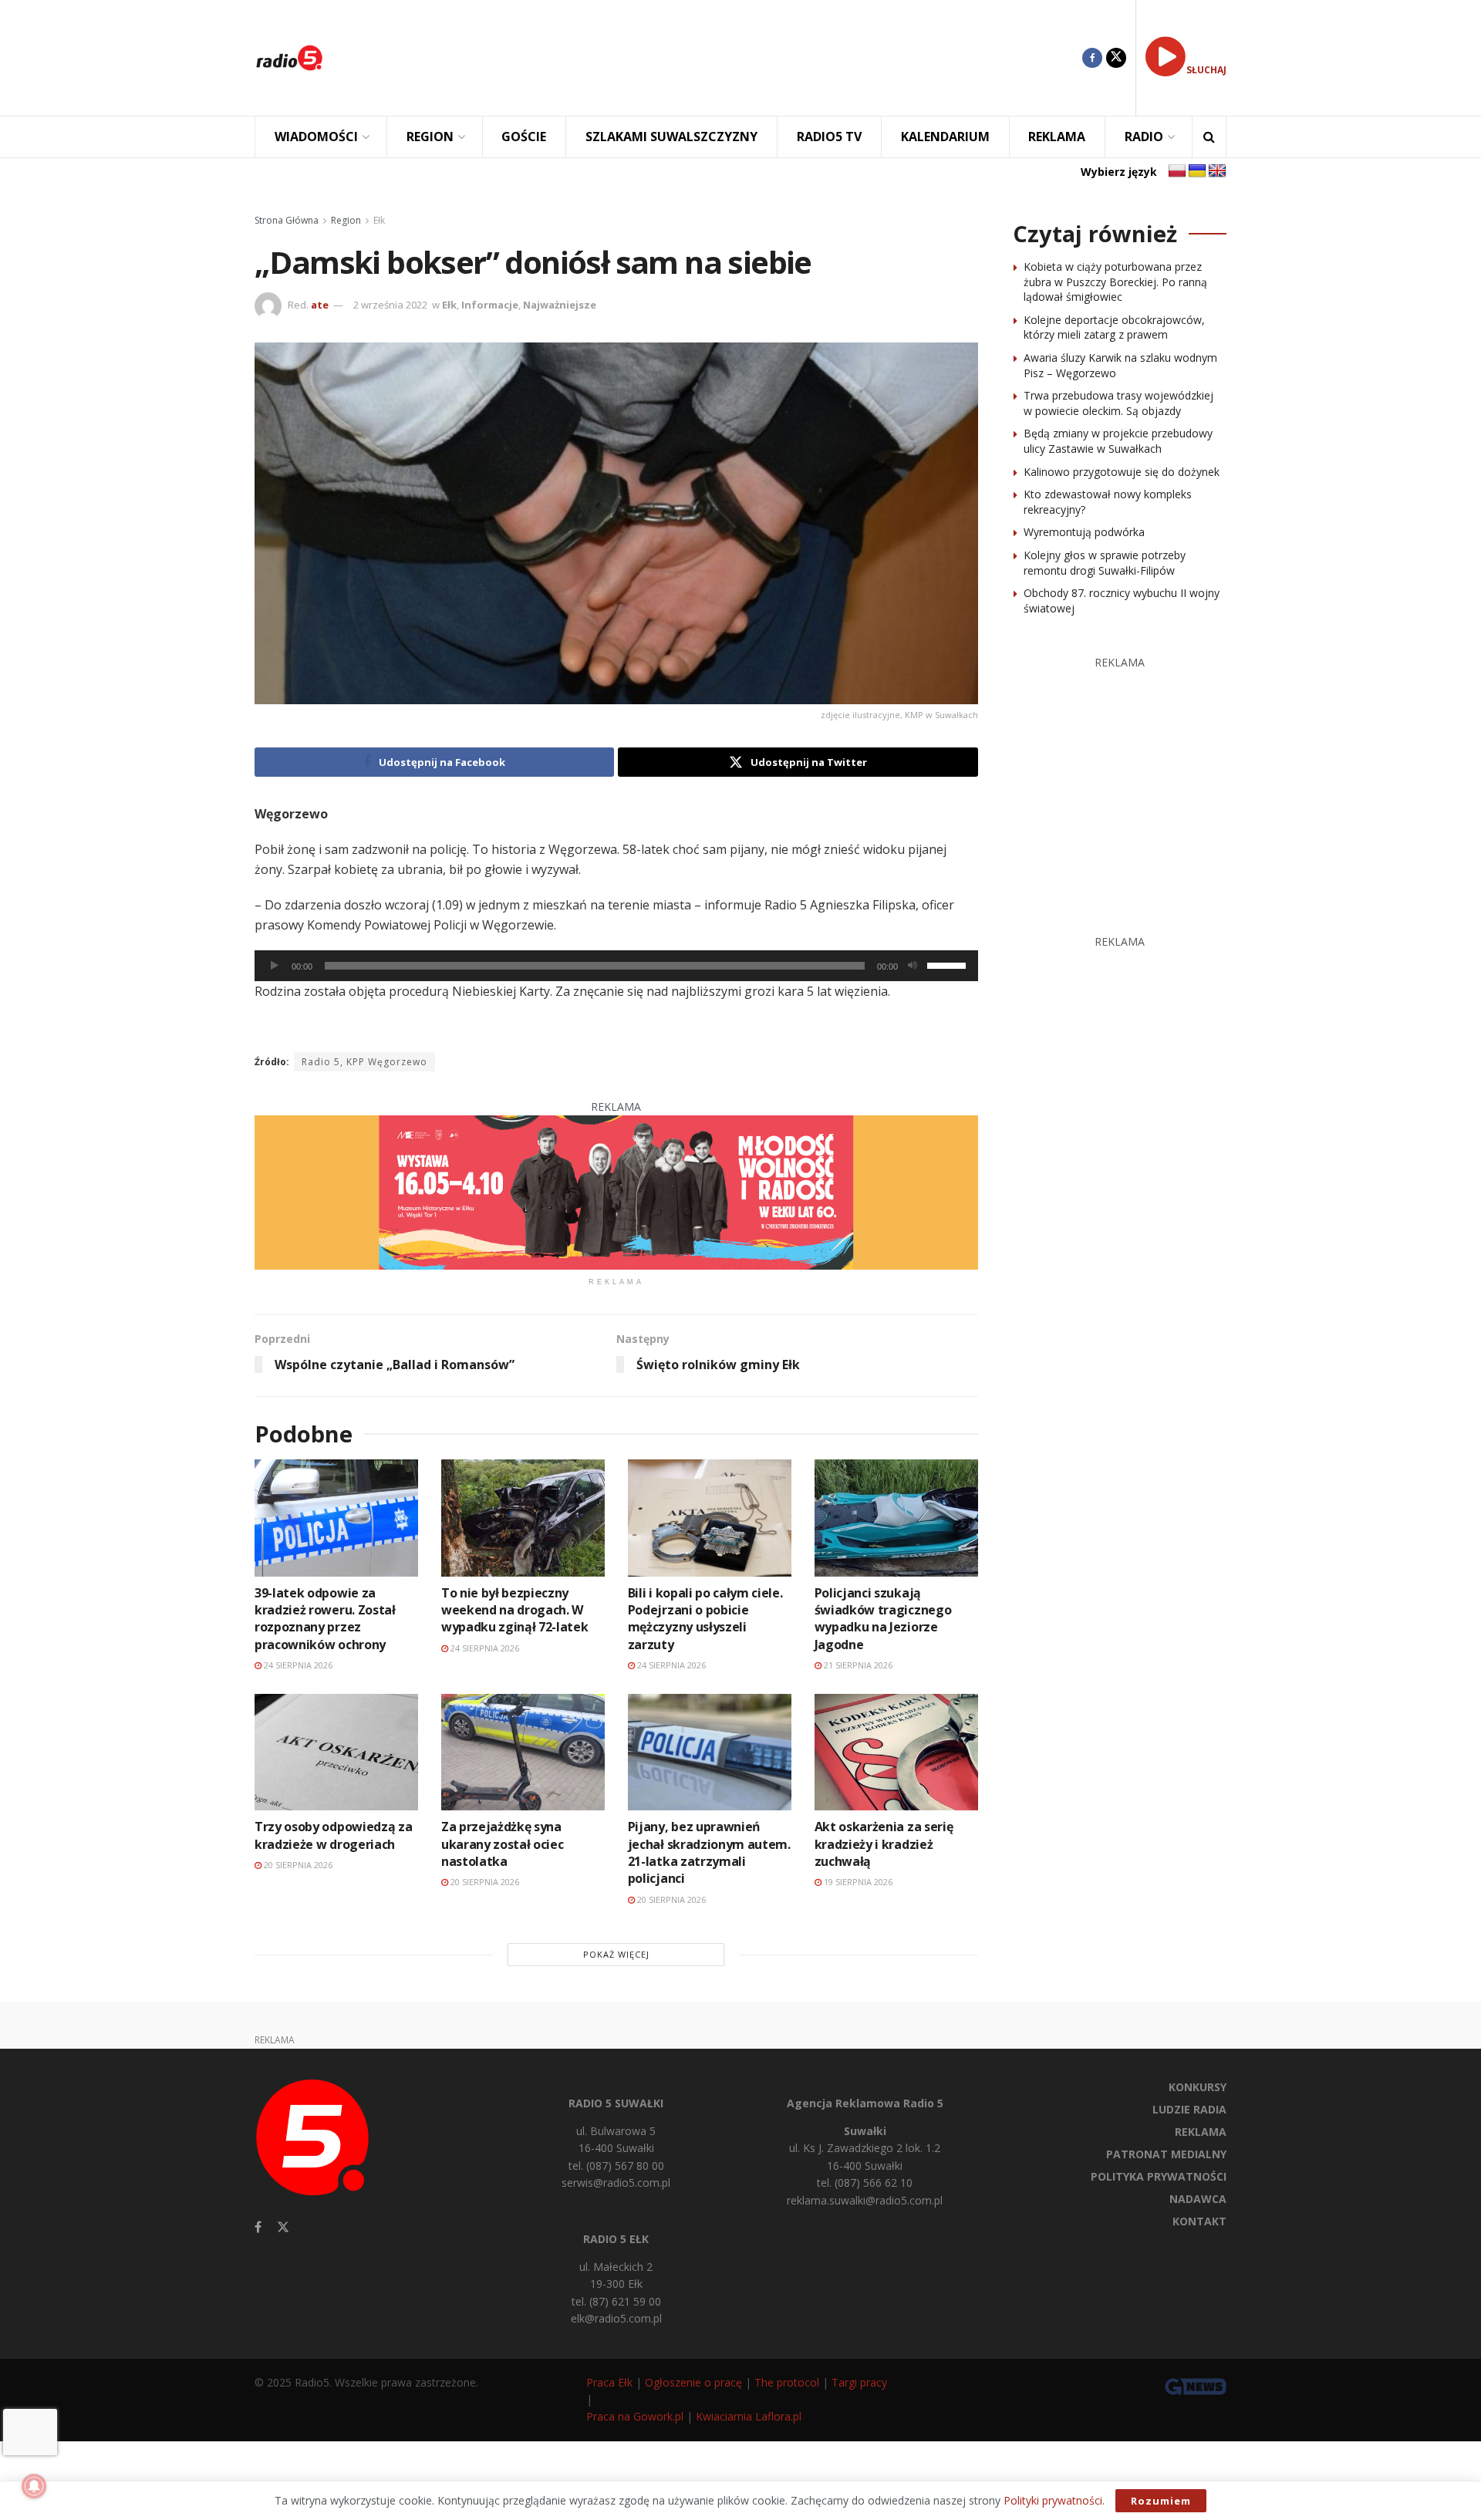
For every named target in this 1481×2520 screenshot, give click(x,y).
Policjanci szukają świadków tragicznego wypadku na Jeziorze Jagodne (883, 1619)
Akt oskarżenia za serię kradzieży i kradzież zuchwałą (884, 1844)
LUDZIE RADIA (1189, 2109)
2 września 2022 (390, 305)
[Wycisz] (913, 966)
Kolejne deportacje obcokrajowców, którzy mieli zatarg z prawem (1114, 327)
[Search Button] (1209, 137)
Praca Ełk (609, 2382)
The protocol (787, 2382)
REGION (430, 137)
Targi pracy (859, 2382)
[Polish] (1177, 171)
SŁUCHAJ (1206, 70)
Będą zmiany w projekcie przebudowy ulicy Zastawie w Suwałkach (1118, 441)
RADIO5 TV (829, 137)
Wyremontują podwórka (1084, 532)
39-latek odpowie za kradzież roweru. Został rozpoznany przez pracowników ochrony (325, 1619)
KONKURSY (1198, 2087)
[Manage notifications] (34, 2486)
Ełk (379, 220)
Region (346, 220)
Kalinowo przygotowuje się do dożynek (1122, 472)
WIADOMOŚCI (316, 137)
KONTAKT (1199, 2221)
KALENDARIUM (945, 137)
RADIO (1144, 137)
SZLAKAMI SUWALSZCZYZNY (671, 137)
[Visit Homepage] (289, 58)
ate (320, 305)
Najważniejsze (560, 305)
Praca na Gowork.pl (635, 2416)
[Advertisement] (714, 58)
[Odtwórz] (275, 966)
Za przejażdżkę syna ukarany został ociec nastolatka (503, 1844)
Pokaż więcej (616, 1954)
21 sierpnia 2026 (857, 1665)
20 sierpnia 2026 (297, 1865)
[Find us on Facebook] (1092, 58)
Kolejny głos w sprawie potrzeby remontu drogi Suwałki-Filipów (1105, 563)
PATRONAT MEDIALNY (1166, 2154)
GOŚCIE (524, 137)
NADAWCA (1198, 2199)
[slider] (949, 964)
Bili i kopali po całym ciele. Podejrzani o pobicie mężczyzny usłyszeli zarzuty (705, 1619)
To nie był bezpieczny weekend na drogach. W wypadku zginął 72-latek (515, 1610)
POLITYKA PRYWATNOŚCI (1159, 2176)
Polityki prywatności (1053, 2500)
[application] (616, 966)
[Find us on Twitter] (1116, 58)
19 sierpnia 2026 (857, 1882)
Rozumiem (1161, 2501)
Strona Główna (287, 220)
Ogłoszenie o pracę (693, 2382)
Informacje (490, 305)
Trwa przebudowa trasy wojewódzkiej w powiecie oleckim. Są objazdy (1118, 403)
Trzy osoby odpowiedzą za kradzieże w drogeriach (333, 1835)
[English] (1217, 171)
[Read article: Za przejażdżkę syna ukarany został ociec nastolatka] (523, 1752)
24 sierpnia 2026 (297, 1665)
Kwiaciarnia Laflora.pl (749, 2416)
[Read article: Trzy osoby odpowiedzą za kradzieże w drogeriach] (336, 1752)
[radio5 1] (616, 1191)
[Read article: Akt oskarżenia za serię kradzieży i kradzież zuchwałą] (896, 1752)
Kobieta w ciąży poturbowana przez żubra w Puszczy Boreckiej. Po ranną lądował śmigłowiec (1115, 282)
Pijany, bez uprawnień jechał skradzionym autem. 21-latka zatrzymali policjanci (709, 1852)
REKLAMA (1057, 137)
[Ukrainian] (1197, 171)
